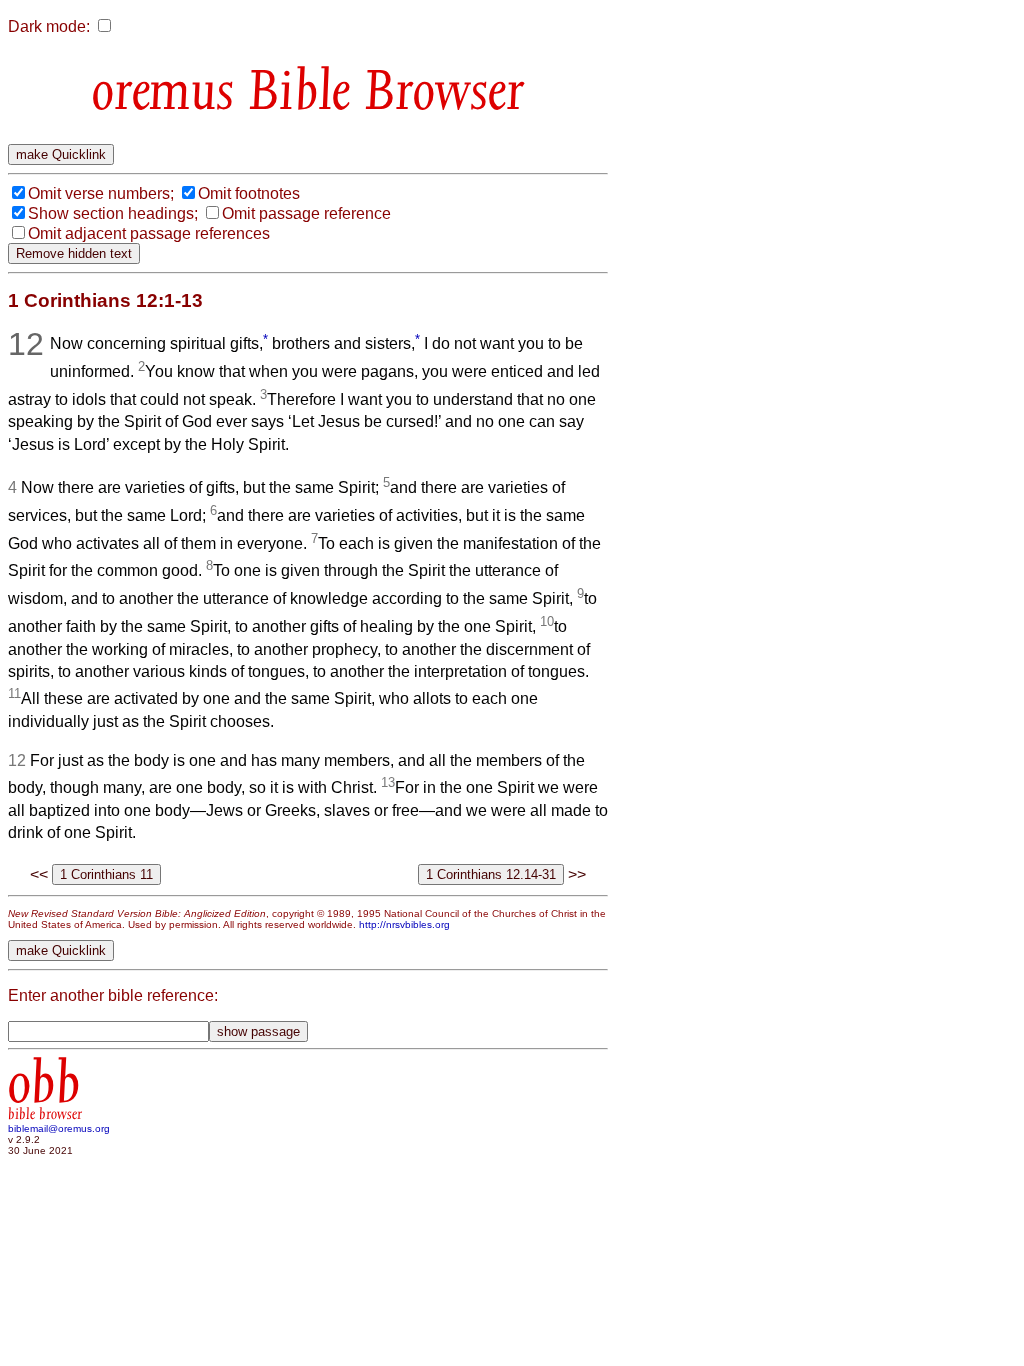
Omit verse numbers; (101, 193)
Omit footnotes (249, 193)
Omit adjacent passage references (149, 233)
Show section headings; (113, 213)
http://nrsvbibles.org (404, 924)
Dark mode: (49, 26)
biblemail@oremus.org (59, 1128)
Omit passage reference (306, 213)
